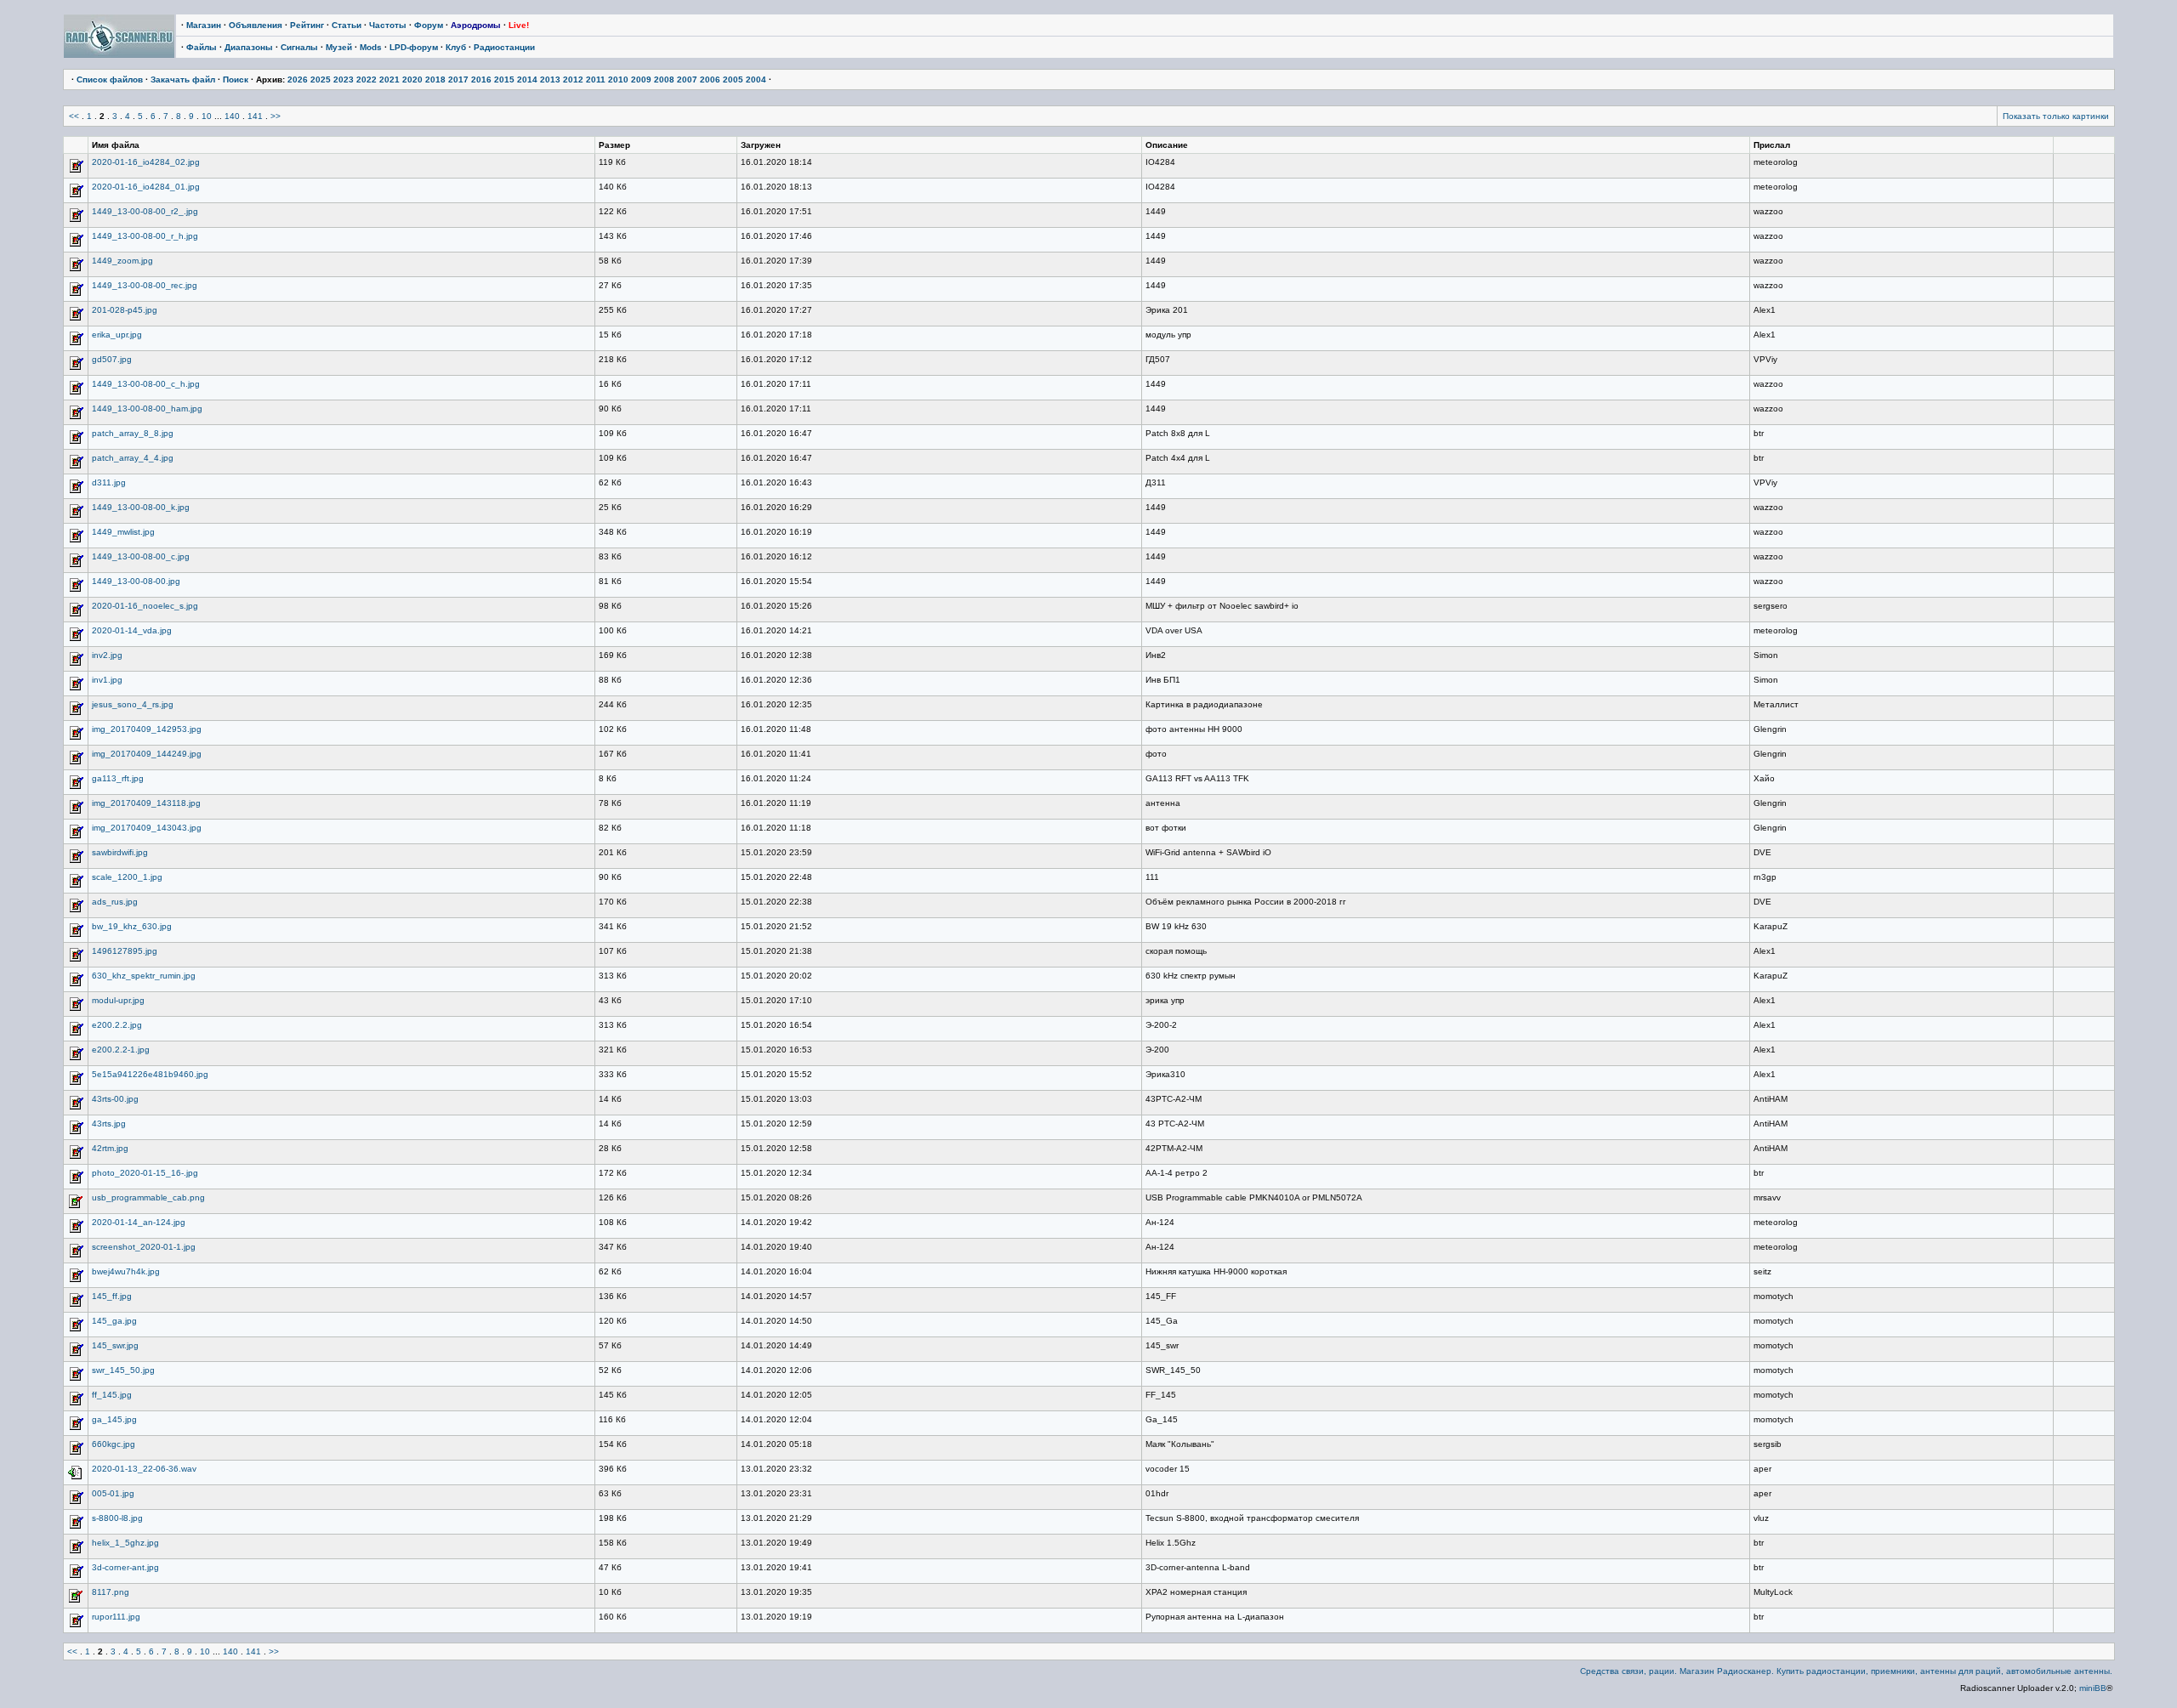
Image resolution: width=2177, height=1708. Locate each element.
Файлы (202, 47)
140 (232, 116)
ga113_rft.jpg (118, 778)
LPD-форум (414, 47)
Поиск (236, 79)
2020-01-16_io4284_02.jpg (146, 162)
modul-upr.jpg (118, 1000)
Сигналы (299, 47)
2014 (527, 79)
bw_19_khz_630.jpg (132, 926)
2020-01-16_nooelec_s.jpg (145, 606)
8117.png (111, 1592)
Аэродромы (476, 25)
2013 (550, 79)
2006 (710, 79)
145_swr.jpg (115, 1345)
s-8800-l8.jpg (117, 1518)
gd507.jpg (112, 359)
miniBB (2093, 1688)
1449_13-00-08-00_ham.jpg (147, 409)
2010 (618, 79)
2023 (344, 79)
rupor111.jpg (116, 1617)
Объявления (256, 25)
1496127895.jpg (125, 951)
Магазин (204, 25)
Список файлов (110, 79)
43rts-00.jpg (115, 1099)
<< (74, 116)
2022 (367, 79)
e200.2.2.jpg (117, 1025)
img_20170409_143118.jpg (146, 803)
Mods (371, 47)
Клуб (456, 47)
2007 (687, 79)
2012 (573, 79)
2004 (756, 79)
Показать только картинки (2056, 116)
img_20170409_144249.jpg (147, 754)
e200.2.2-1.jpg (121, 1050)
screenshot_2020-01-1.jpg (144, 1247)
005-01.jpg (113, 1493)
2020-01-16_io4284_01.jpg (146, 187)
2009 (641, 79)
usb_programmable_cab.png (148, 1197)
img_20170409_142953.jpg (147, 729)
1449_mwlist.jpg (123, 532)
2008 (664, 79)
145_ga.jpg (114, 1321)
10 (207, 116)
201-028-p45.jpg (125, 310)
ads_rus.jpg (115, 902)
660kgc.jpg (114, 1444)
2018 (435, 79)
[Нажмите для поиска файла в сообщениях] (76, 171)
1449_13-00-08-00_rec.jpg (145, 285)
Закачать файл (183, 79)
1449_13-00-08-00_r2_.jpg (145, 211)
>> (276, 116)
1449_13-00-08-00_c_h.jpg (146, 384)
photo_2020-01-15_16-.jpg (145, 1173)
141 (255, 116)
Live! (519, 25)
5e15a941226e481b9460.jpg (150, 1074)
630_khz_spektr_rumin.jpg (144, 976)
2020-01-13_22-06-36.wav (144, 1469)
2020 (412, 79)
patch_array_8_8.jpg (133, 433)
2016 (481, 79)
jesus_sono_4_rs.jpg (133, 704)
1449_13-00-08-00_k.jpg (141, 507)
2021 (389, 79)
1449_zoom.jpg (122, 261)
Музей (339, 47)
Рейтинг (307, 25)
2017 (458, 79)
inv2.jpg (107, 655)
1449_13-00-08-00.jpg (136, 581)
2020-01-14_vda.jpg (132, 630)
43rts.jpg (109, 1124)
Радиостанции (504, 47)
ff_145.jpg (112, 1395)
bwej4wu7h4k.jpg (126, 1271)
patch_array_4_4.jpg (133, 458)
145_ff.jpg (112, 1296)
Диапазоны (249, 47)
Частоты (388, 25)
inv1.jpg (107, 680)
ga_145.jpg (114, 1419)
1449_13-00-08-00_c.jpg (141, 556)
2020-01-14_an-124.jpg (139, 1222)
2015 (504, 79)
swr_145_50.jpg (123, 1370)
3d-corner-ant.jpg (125, 1567)
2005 (733, 79)
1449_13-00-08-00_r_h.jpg (145, 236)
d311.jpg (109, 482)
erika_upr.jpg (117, 335)
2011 (596, 79)
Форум (429, 25)
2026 (298, 79)
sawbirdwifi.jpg (120, 852)
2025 (321, 79)
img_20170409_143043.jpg (147, 828)
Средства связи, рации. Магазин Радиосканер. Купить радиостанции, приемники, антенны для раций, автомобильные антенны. (1846, 1671)
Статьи (347, 25)
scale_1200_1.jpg (127, 877)
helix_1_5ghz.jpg (125, 1543)
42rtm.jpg (110, 1148)
